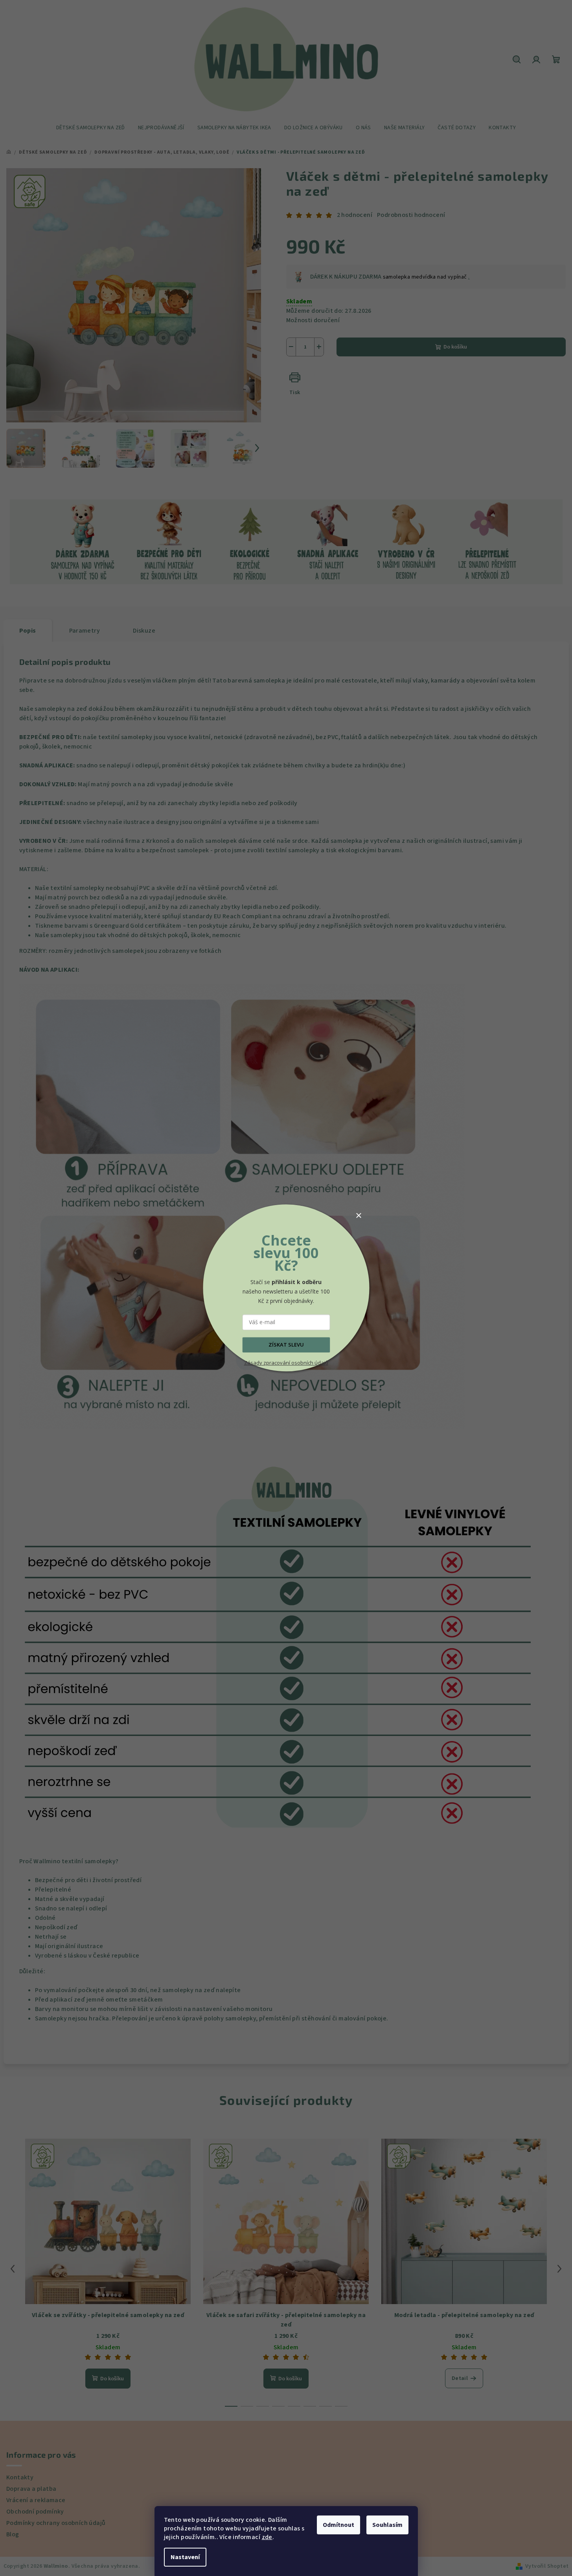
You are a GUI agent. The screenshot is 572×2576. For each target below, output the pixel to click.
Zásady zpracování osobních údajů (286, 1363)
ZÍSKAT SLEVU (286, 1345)
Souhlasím (387, 2525)
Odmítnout (338, 2525)
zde (267, 2537)
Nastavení (185, 2557)
